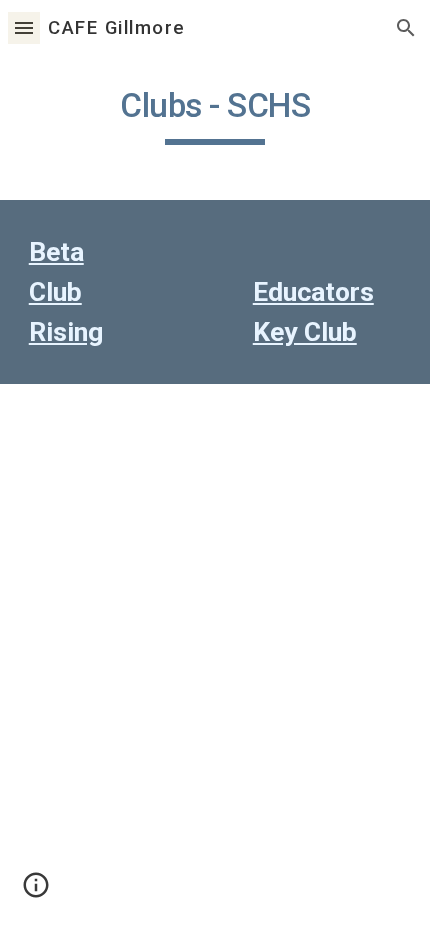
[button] (24, 27)
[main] (215, 115)
